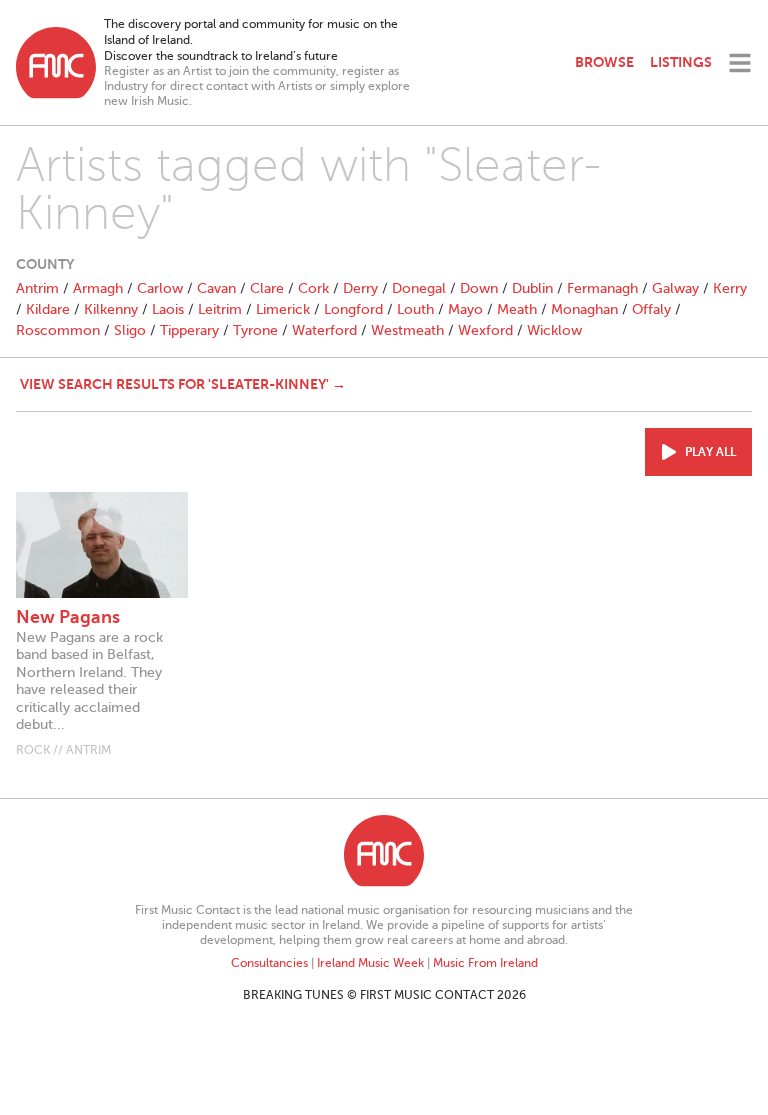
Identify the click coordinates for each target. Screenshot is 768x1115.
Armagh (98, 288)
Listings (681, 62)
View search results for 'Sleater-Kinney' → (183, 384)
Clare (267, 288)
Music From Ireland (485, 963)
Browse (604, 62)
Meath (517, 309)
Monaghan (584, 309)
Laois (168, 309)
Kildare (48, 309)
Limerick (283, 309)
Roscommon (58, 330)
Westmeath (407, 330)
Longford (353, 309)
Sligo (130, 330)
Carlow (160, 288)
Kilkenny (111, 309)
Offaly (651, 309)
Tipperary (189, 330)
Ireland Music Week (370, 963)
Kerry (730, 288)
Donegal (419, 288)
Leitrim (220, 309)
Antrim (37, 288)
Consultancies (269, 963)
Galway (675, 288)
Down (479, 288)
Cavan (216, 288)
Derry (360, 288)
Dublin (532, 288)
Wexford (485, 330)
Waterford (324, 330)
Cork (313, 288)
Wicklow (554, 330)
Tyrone (255, 330)
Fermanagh (602, 288)
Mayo (465, 309)
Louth (415, 309)
